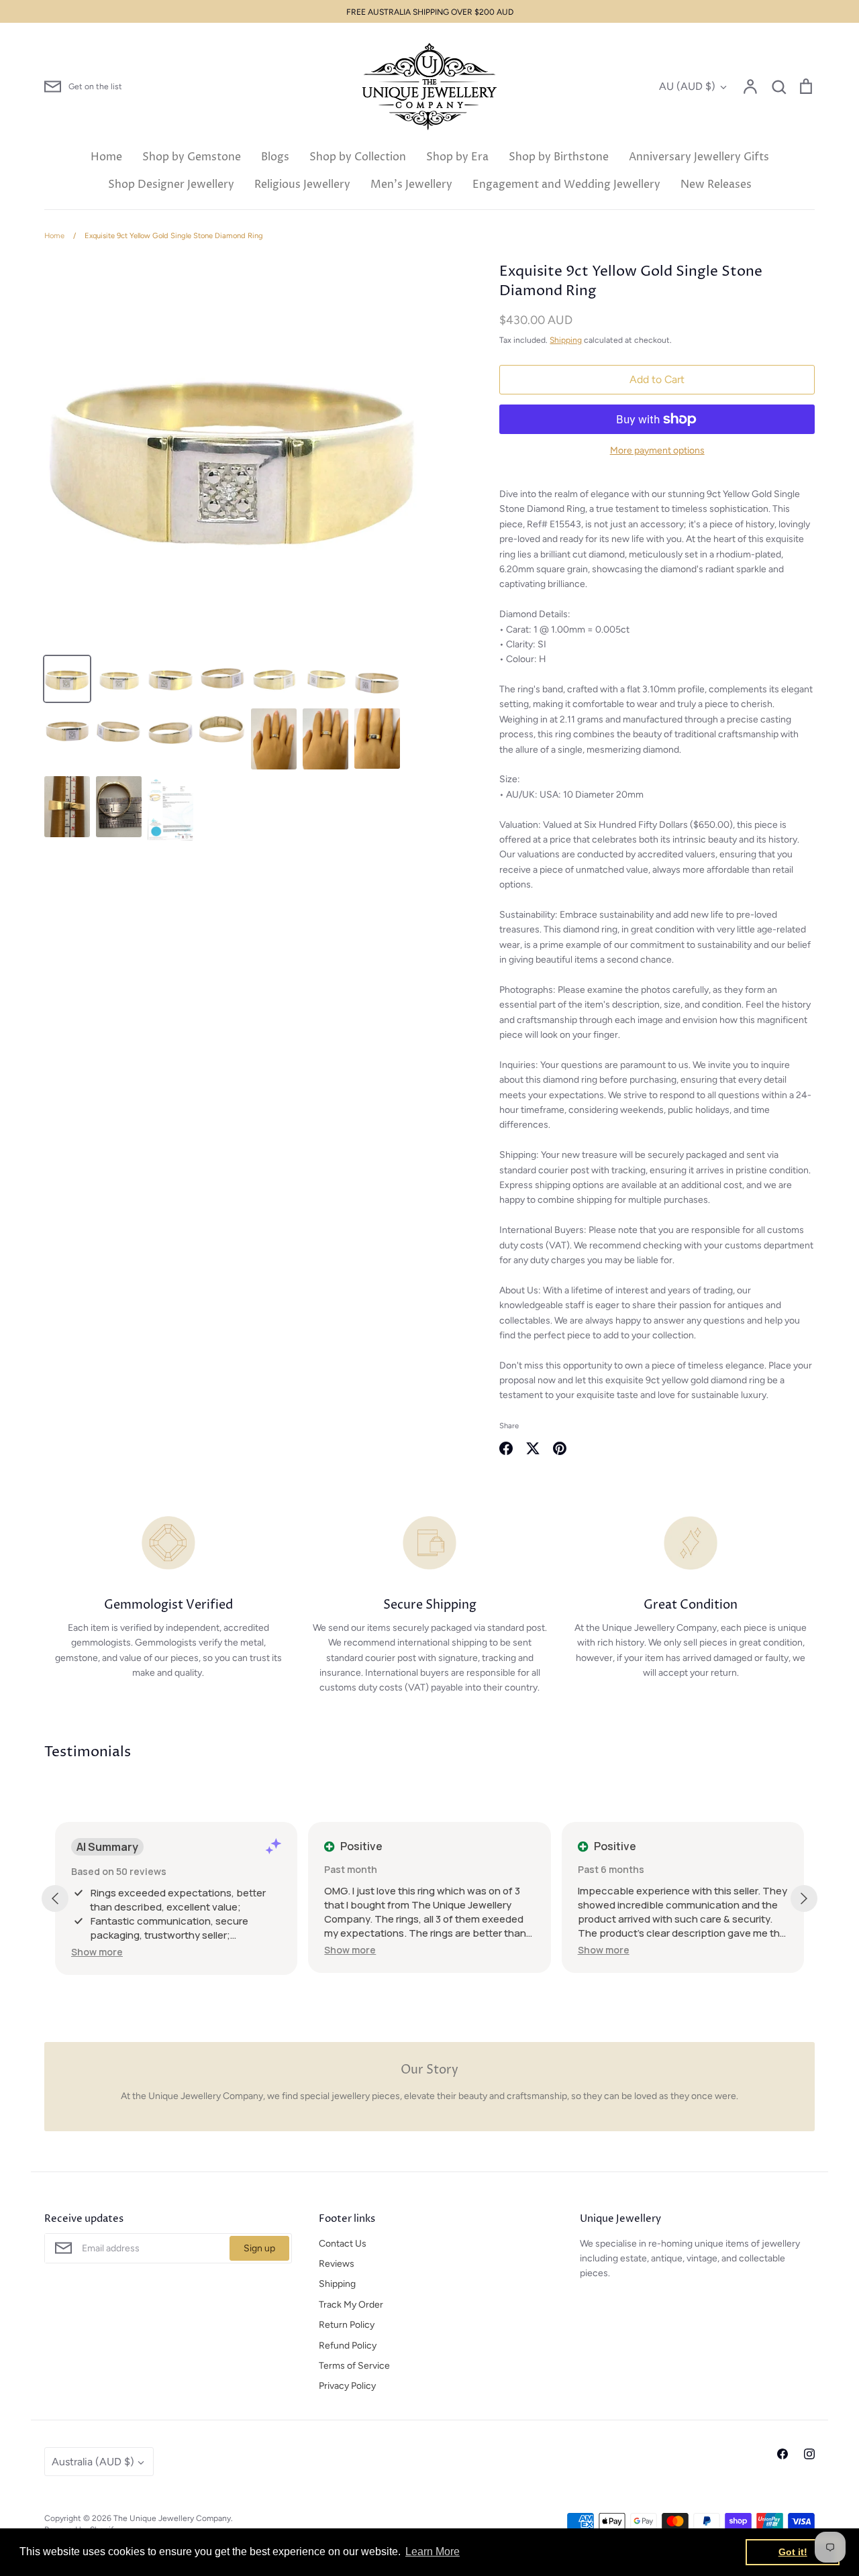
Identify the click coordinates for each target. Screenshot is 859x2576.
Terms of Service (354, 2366)
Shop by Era (457, 157)
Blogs (275, 157)
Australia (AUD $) (93, 2462)
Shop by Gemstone (192, 157)
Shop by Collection (358, 157)
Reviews (337, 2264)
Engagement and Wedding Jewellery (566, 184)
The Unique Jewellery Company (172, 2518)
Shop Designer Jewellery (171, 184)
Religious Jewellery (302, 184)
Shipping (566, 340)
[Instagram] (809, 2454)
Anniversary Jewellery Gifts (699, 157)
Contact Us (343, 2244)
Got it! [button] (793, 2552)
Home (106, 157)
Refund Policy (348, 2346)
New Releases (716, 184)
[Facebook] (782, 2454)
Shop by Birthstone (559, 157)
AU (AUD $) (687, 86)
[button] (97, 1952)
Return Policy (347, 2325)
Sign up (259, 2248)
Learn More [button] (433, 2552)
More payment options (657, 450)
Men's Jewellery (411, 184)
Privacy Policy (347, 2386)
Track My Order (351, 2305)
